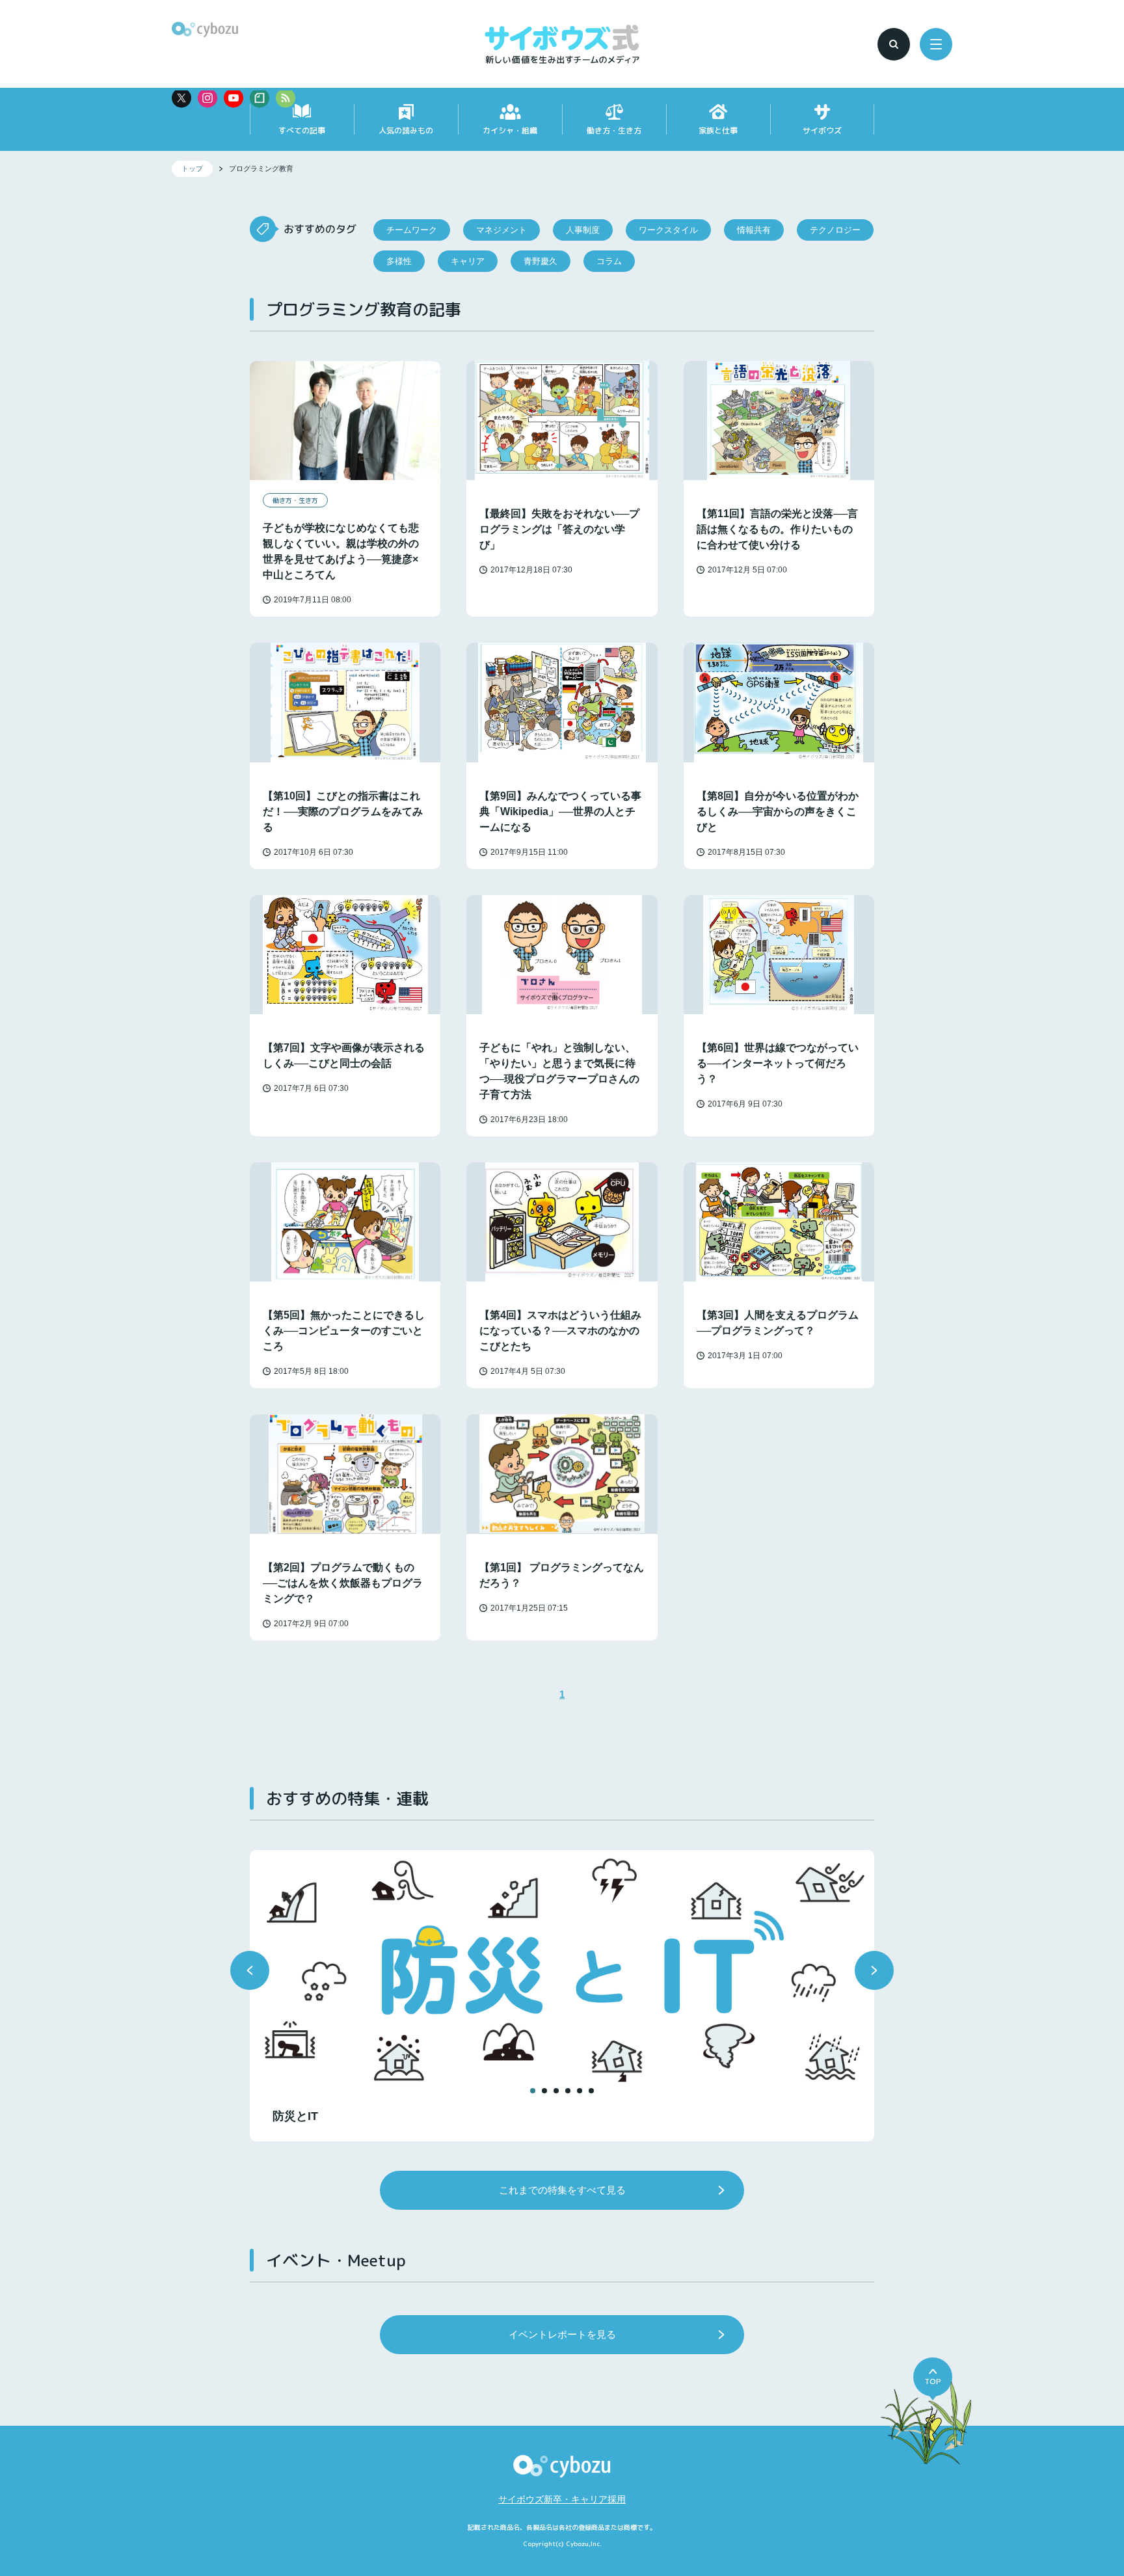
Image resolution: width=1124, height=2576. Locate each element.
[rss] (286, 98)
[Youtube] (234, 98)
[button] (250, 1970)
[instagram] (207, 98)
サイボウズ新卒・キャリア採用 (562, 2499)
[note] (260, 98)
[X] (181, 98)
